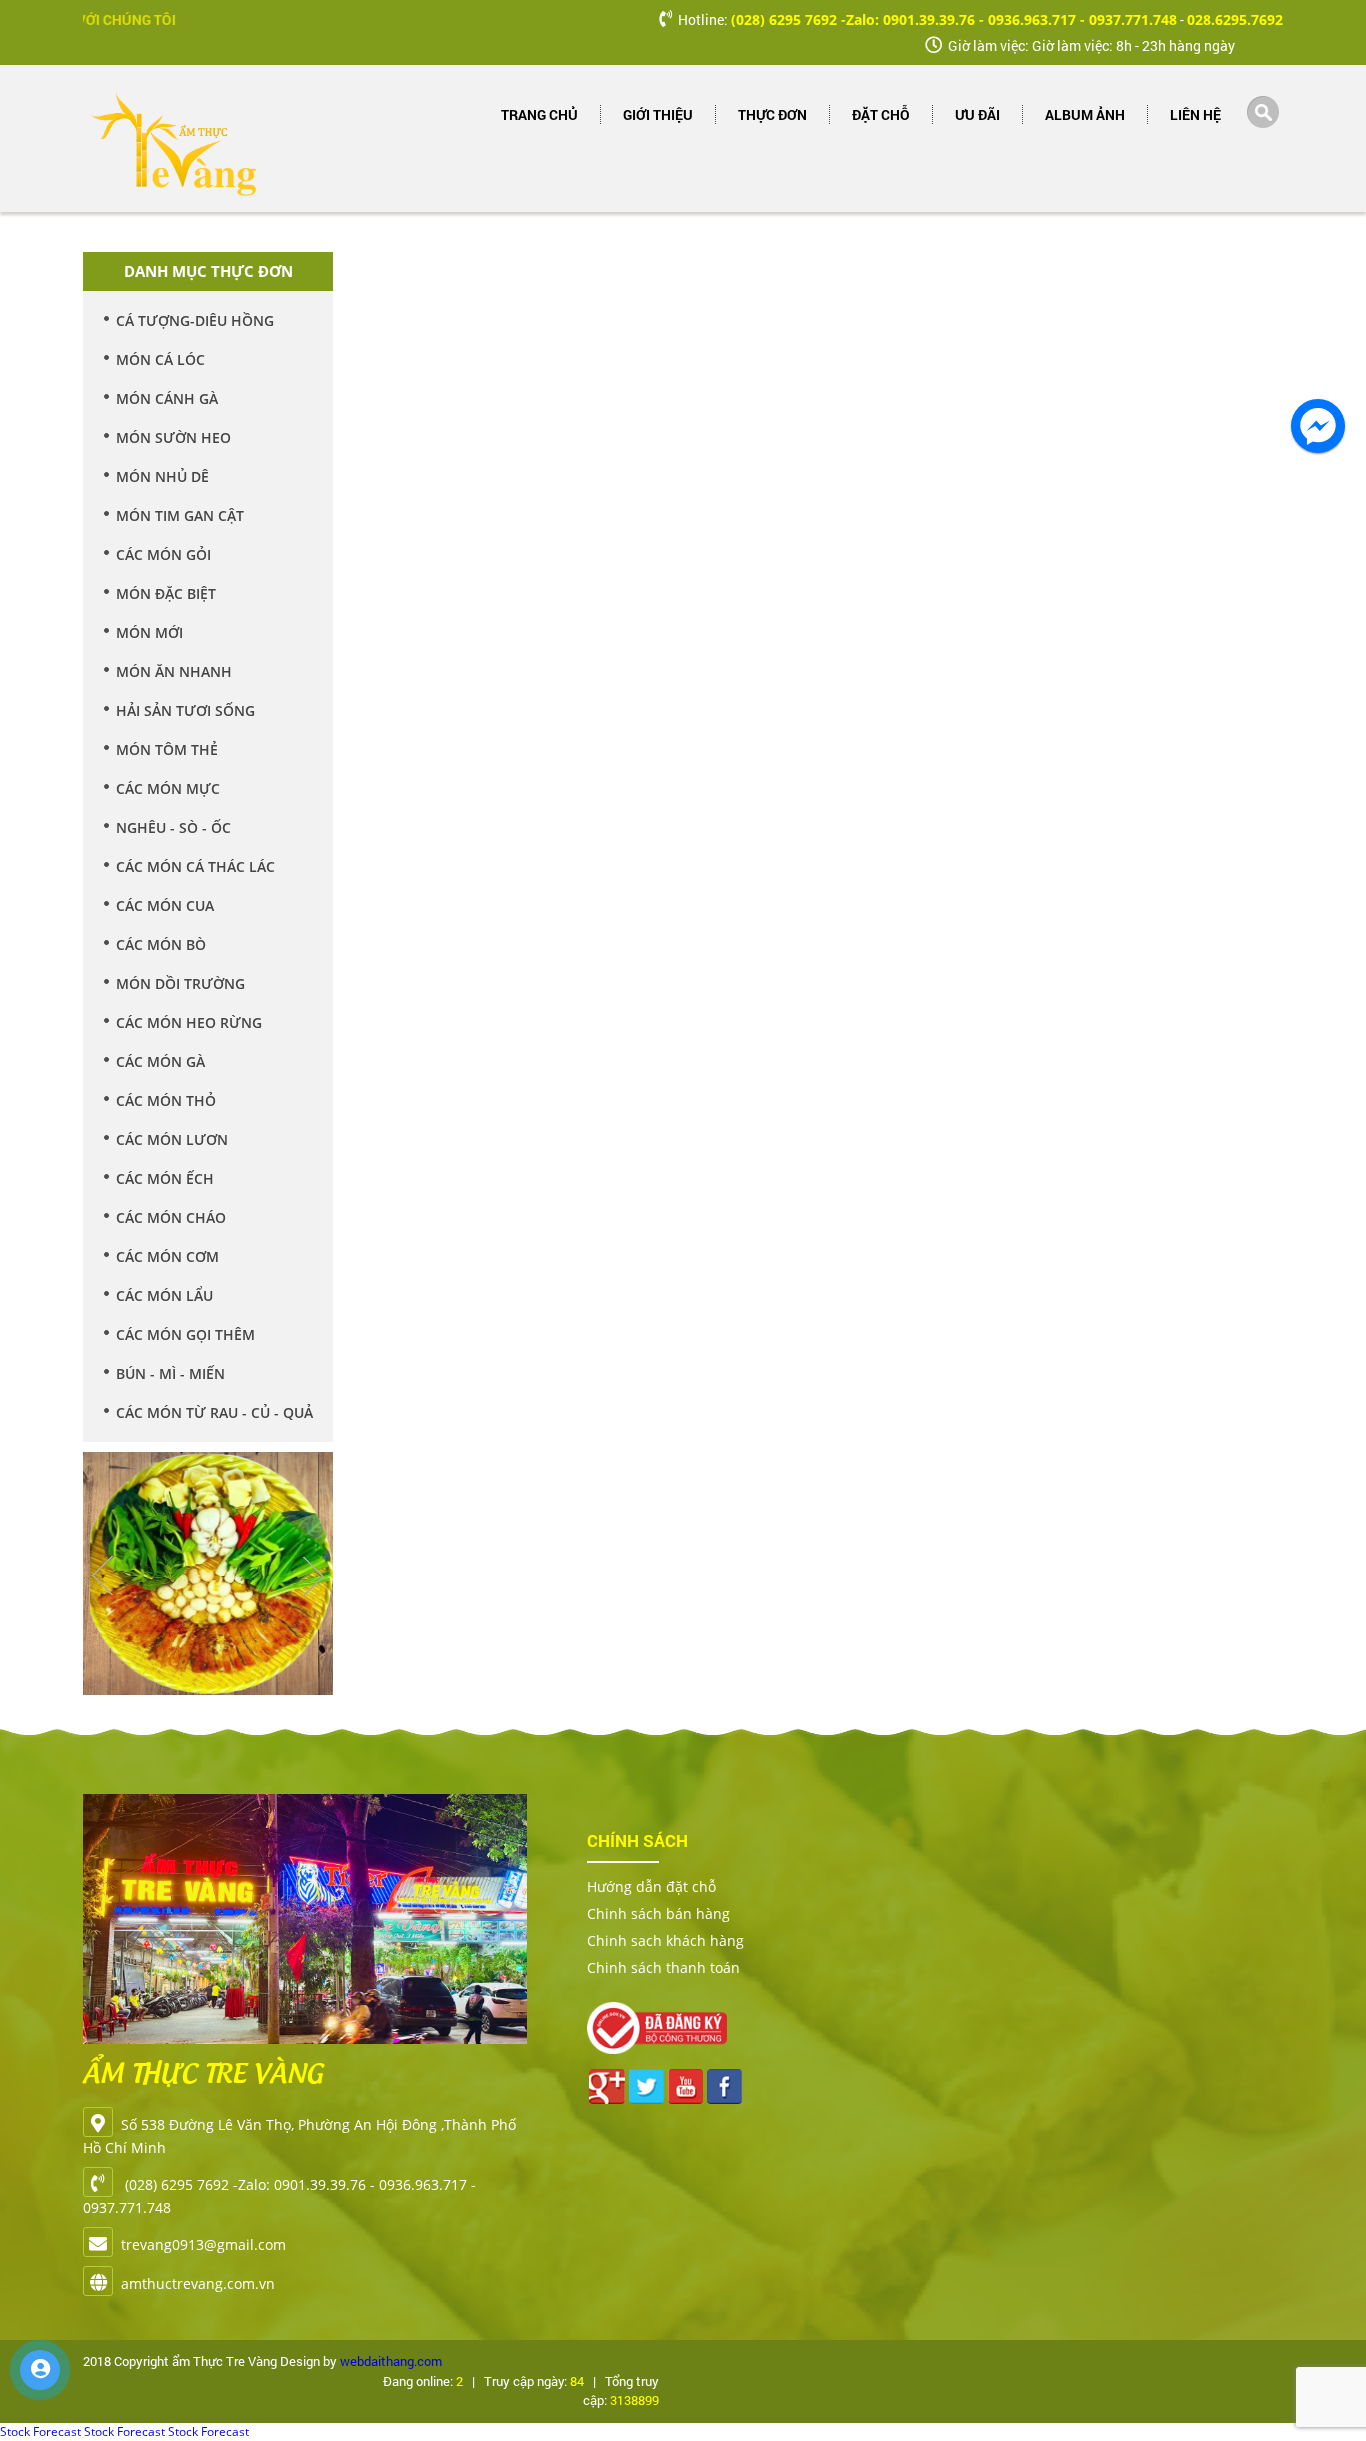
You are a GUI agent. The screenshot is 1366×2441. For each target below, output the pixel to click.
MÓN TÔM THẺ (167, 749)
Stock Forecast (40, 2431)
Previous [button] (103, 1576)
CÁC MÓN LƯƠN (172, 1139)
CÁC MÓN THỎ (166, 1100)
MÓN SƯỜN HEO (173, 437)
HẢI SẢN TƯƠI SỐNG (185, 710)
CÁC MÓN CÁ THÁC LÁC (195, 866)
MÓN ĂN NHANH (174, 671)
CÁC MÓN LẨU (164, 1295)
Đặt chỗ (881, 114)
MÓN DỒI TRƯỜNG (180, 983)
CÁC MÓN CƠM (167, 1256)
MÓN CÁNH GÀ (167, 398)
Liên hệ (1195, 114)
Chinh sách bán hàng (658, 1913)
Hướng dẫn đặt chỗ (651, 1886)
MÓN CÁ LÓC (160, 359)
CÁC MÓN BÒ (161, 944)
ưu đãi (977, 114)
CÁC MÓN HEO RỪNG (189, 1022)
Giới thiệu (658, 114)
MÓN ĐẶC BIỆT (166, 593)
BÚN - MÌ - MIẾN (170, 1373)
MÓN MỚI (149, 632)
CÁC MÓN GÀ (160, 1061)
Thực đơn (772, 114)
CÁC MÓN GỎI (163, 554)
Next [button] (313, 1576)
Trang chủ (539, 114)
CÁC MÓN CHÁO (171, 1217)
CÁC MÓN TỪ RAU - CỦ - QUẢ (214, 1412)
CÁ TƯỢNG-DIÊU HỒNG (195, 320)
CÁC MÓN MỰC (168, 788)
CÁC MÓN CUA (165, 905)
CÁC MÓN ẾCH (165, 1178)
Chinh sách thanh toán (663, 1967)
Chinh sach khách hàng (665, 1940)
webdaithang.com (391, 2361)
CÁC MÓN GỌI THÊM (185, 1334)
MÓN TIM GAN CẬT (180, 515)
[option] (208, 1560)
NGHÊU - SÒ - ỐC (173, 827)
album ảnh (1085, 114)
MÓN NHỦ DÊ (162, 476)
